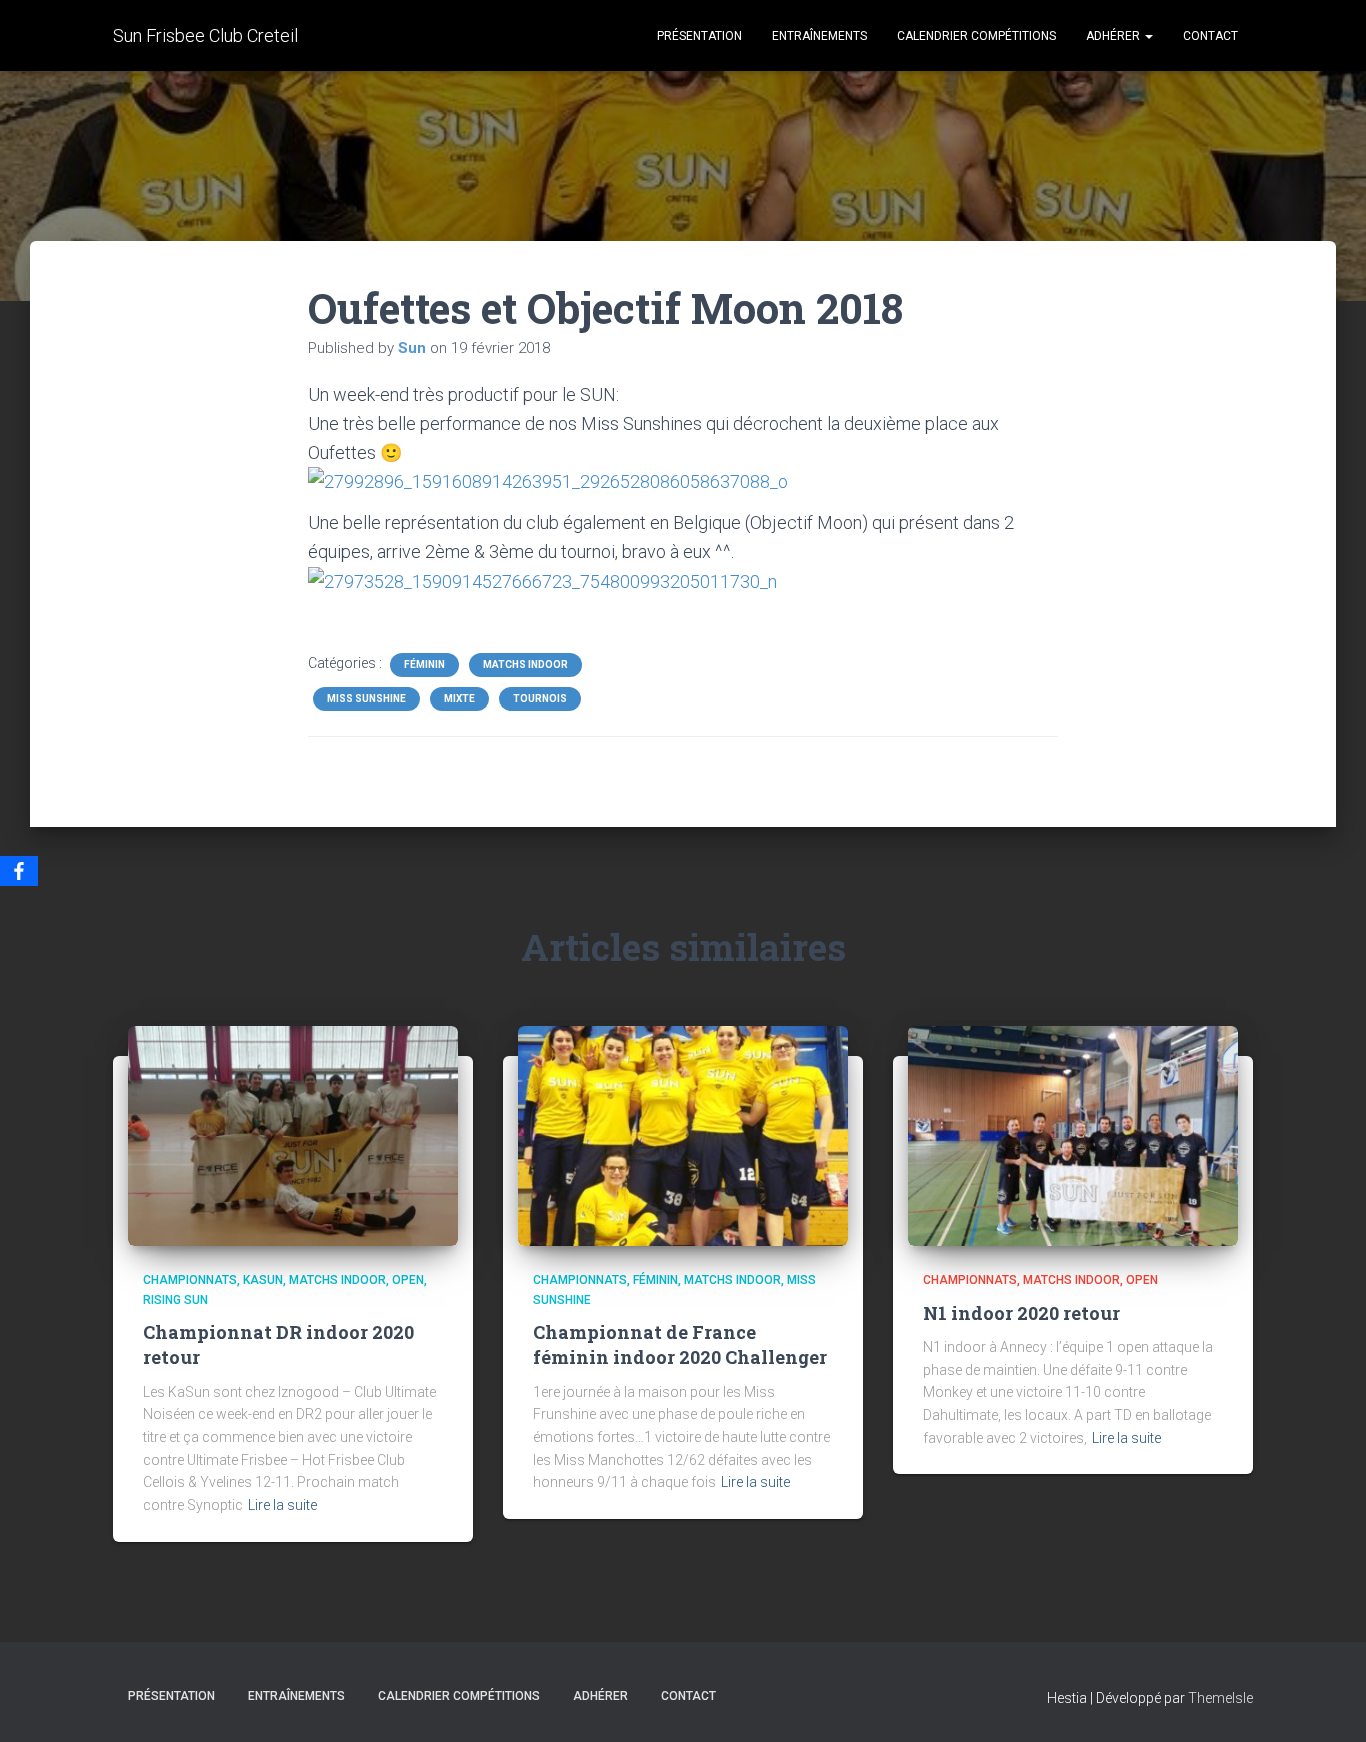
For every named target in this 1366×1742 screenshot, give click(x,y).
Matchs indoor (525, 664)
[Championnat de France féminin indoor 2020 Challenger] (683, 1135)
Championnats (190, 1280)
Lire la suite (282, 1505)
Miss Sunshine (366, 698)
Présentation (699, 36)
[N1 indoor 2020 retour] (1073, 1135)
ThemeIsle (1220, 1698)
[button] (1148, 36)
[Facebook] (19, 871)
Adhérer (1114, 36)
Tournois (540, 698)
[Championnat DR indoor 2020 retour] (293, 1135)
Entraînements (819, 36)
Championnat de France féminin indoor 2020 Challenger (680, 1344)
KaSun (263, 1280)
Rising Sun (175, 1300)
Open (408, 1280)
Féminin (424, 664)
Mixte (459, 698)
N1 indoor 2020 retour (1021, 1313)
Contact (1210, 36)
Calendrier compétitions (976, 36)
